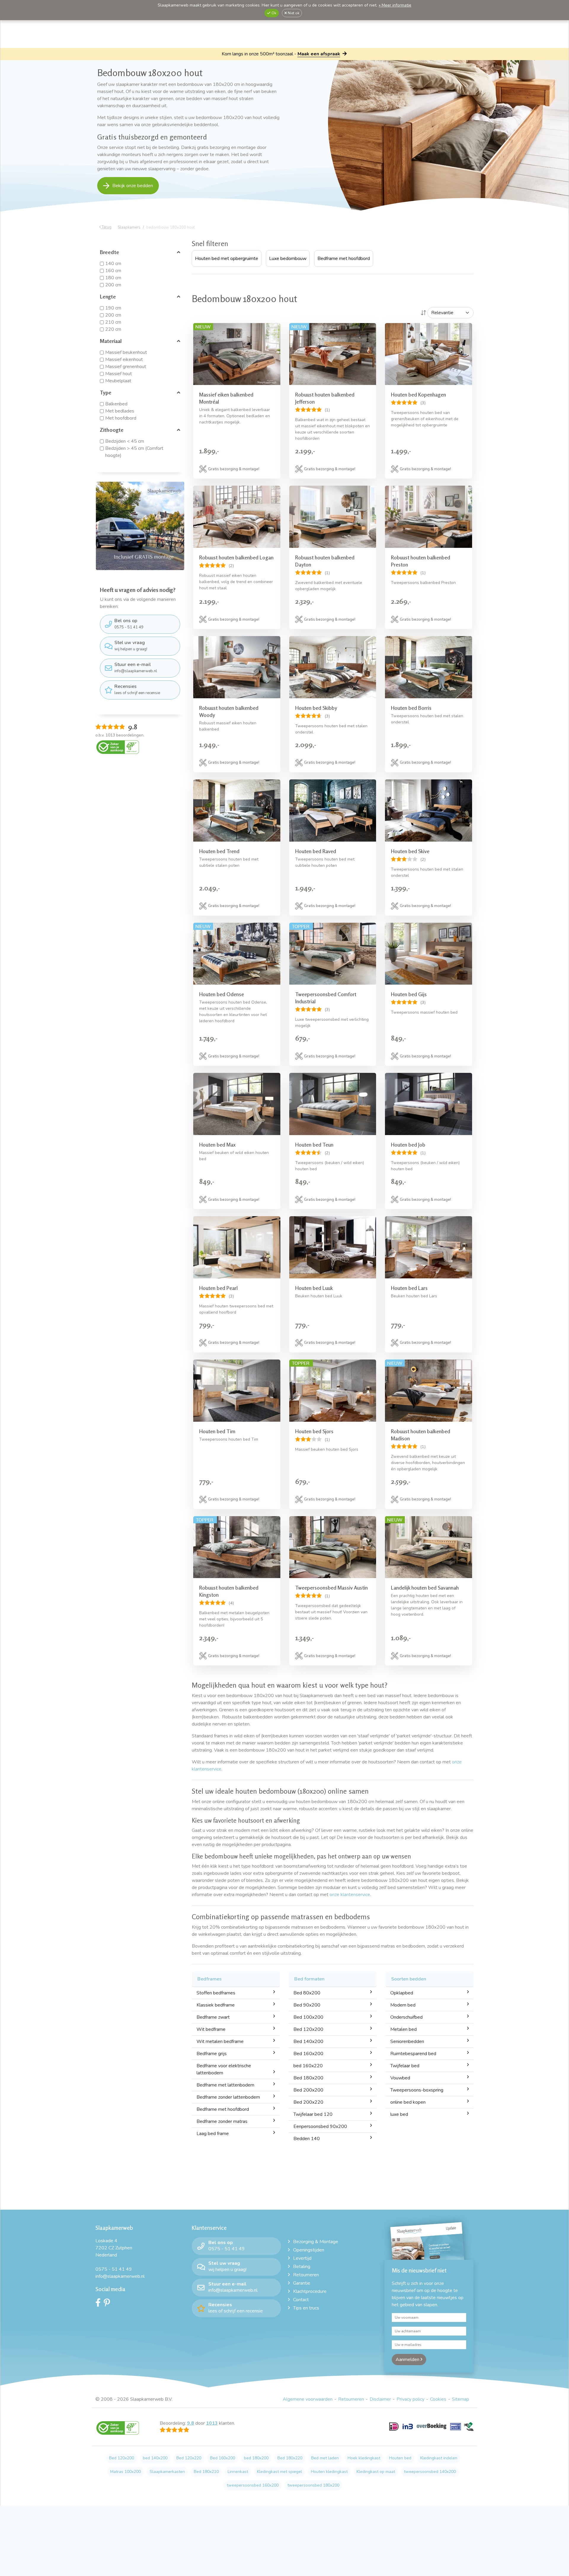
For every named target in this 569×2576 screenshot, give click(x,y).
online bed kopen (408, 2102)
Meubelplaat (118, 381)
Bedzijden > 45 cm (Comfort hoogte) (134, 452)
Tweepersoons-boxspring (417, 2090)
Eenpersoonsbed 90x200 (320, 2126)
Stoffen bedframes (216, 1993)
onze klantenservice (350, 1895)
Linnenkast (238, 2472)
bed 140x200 (155, 2458)
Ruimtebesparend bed (413, 2054)
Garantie (302, 2283)
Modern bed (403, 2005)
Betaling (302, 2267)
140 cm (113, 264)
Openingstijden (309, 2250)
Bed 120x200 (308, 2029)
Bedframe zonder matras (222, 2121)
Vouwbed (400, 2078)
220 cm (113, 329)
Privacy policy (410, 2399)
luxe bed (399, 2114)
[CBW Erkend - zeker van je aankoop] (118, 747)
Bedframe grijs (212, 2054)
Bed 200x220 (308, 2102)
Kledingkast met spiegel (279, 2472)
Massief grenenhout (126, 367)
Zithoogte (112, 430)
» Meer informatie (395, 5)
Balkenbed (116, 404)
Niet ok (293, 13)
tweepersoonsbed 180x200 (313, 2485)
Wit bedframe (211, 2029)
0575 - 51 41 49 (129, 624)
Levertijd (302, 2258)
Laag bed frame (213, 2134)
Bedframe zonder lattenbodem (228, 2097)
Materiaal (111, 341)
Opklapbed (402, 1993)
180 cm (113, 278)
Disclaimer (380, 2399)
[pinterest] (108, 2304)
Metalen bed (403, 2029)
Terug (106, 227)
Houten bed (400, 2458)
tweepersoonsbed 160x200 (253, 2485)
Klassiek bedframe (216, 2005)
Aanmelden (408, 2360)
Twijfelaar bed (405, 2066)
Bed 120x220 (189, 2458)
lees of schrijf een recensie (137, 689)
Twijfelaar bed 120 (313, 2114)
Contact (301, 2300)
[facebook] (100, 2304)
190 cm (113, 308)
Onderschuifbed (406, 2017)
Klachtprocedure (310, 2291)
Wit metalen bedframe (220, 2041)
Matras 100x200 (126, 2472)
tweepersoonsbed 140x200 (430, 2472)
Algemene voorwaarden (308, 2399)
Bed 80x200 (307, 1993)
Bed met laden (325, 2458)
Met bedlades (120, 411)
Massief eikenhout (124, 359)
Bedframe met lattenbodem (225, 2085)
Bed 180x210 (206, 2472)
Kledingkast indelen (439, 2458)
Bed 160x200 (308, 2054)
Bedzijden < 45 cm (125, 441)
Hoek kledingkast (364, 2458)
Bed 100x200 (308, 2017)
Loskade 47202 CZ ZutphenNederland (114, 2248)
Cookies (438, 2399)
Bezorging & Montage (316, 2242)
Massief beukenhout (126, 352)
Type (106, 392)
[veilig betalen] (431, 2430)
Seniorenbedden (407, 2041)
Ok (273, 13)
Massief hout (119, 374)
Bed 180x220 (290, 2458)
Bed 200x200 (308, 2090)
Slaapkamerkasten (167, 2472)
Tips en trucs (306, 2308)
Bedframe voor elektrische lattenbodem (224, 2069)
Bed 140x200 (308, 2041)
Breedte (110, 252)
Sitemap (461, 2399)
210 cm (113, 322)
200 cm (113, 285)
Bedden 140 (307, 2139)
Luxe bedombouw (288, 259)
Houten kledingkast (329, 2472)
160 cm (113, 271)
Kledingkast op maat (376, 2472)
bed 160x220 (308, 2066)
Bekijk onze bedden (133, 186)
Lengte (108, 296)
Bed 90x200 (307, 2005)
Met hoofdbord (121, 418)
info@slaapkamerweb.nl (136, 667)
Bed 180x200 (308, 2078)
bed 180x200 (256, 2458)
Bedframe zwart (213, 2017)
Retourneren (306, 2275)
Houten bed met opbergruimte (227, 259)
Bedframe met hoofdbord (344, 259)
